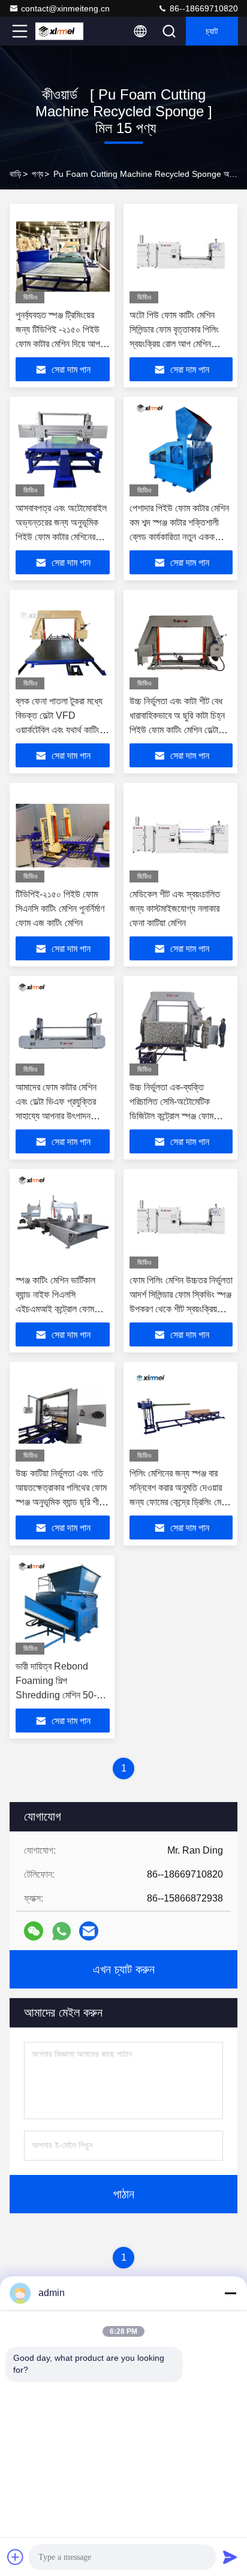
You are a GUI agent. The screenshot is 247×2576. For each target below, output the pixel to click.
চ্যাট (212, 31)
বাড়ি (16, 174)
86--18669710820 (203, 8)
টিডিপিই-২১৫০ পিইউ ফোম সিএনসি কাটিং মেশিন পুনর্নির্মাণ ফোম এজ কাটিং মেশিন (60, 909)
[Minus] (230, 2293)
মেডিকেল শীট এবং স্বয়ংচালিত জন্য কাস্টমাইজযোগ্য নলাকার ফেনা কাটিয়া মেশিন (175, 909)
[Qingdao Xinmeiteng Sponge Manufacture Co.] (59, 31)
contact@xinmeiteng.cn (65, 8)
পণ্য (37, 174)
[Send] (230, 2557)
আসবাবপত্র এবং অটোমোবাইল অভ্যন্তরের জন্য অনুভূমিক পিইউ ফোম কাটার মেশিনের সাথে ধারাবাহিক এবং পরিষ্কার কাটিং (61, 537)
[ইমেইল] (89, 1931)
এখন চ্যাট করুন (124, 1969)
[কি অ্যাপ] (61, 1931)
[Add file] (16, 2557)
